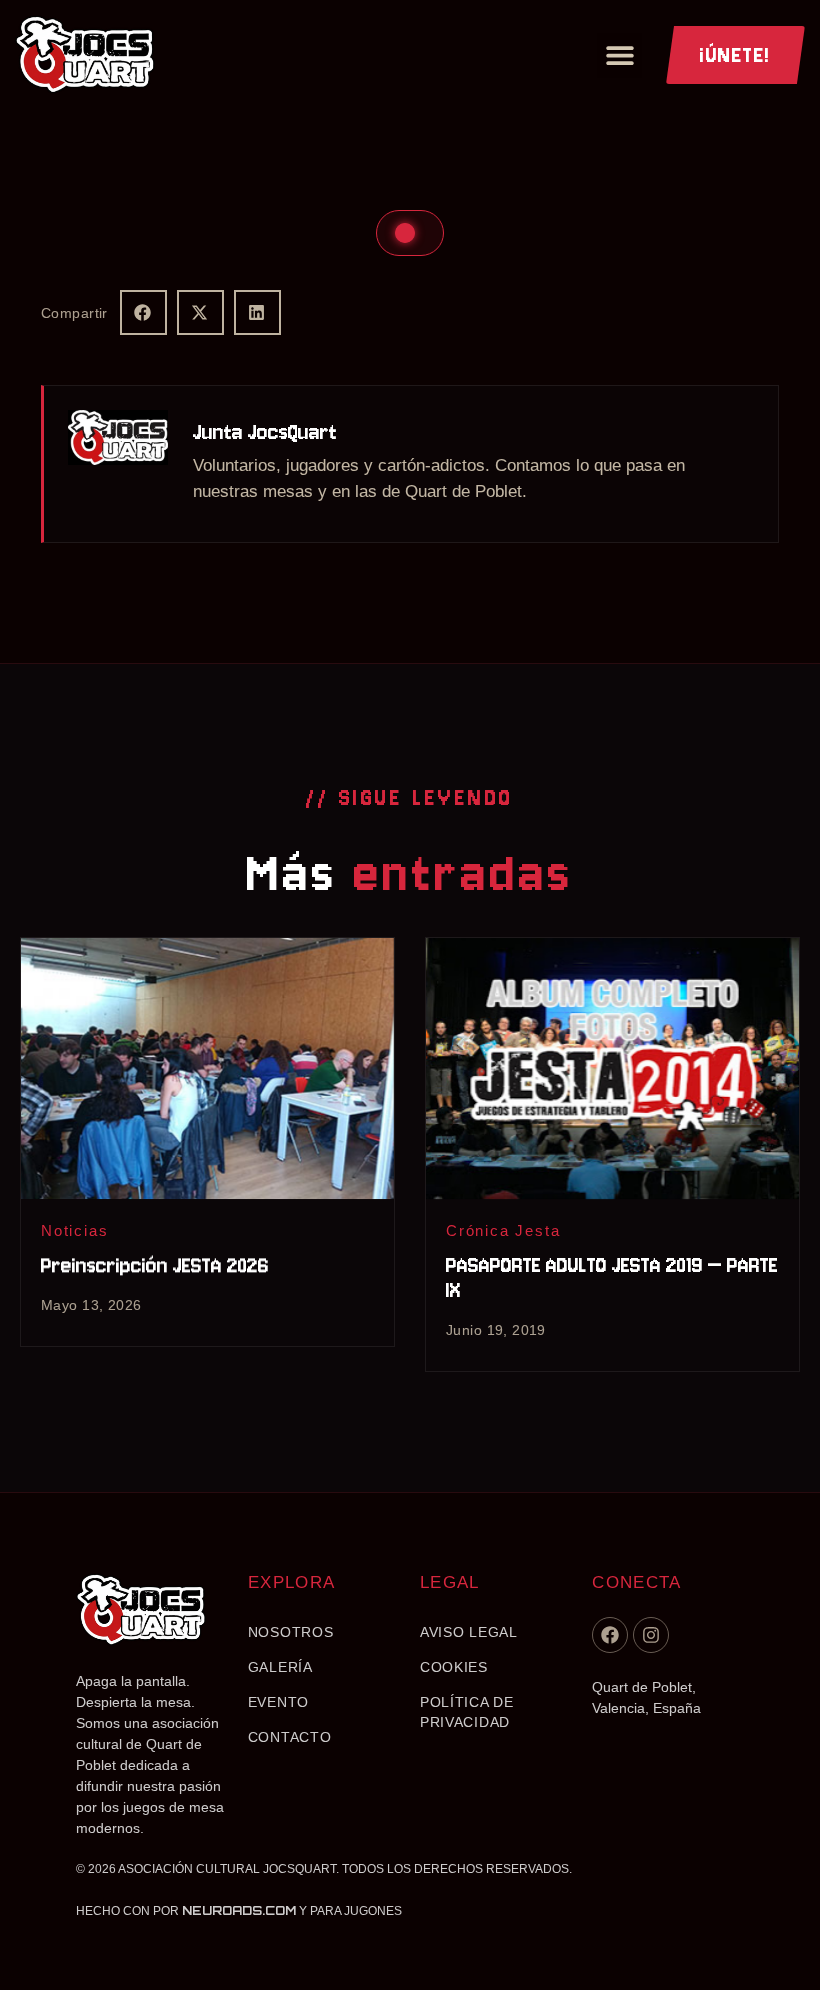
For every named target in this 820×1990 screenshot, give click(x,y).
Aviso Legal (469, 1632)
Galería (280, 1667)
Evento (278, 1702)
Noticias (74, 1230)
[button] (619, 55)
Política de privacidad (467, 1712)
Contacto (290, 1737)
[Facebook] (610, 1635)
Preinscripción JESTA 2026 (155, 1265)
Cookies (454, 1667)
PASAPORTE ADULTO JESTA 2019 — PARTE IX (612, 1278)
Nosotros (291, 1632)
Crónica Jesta (503, 1230)
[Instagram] (651, 1635)
